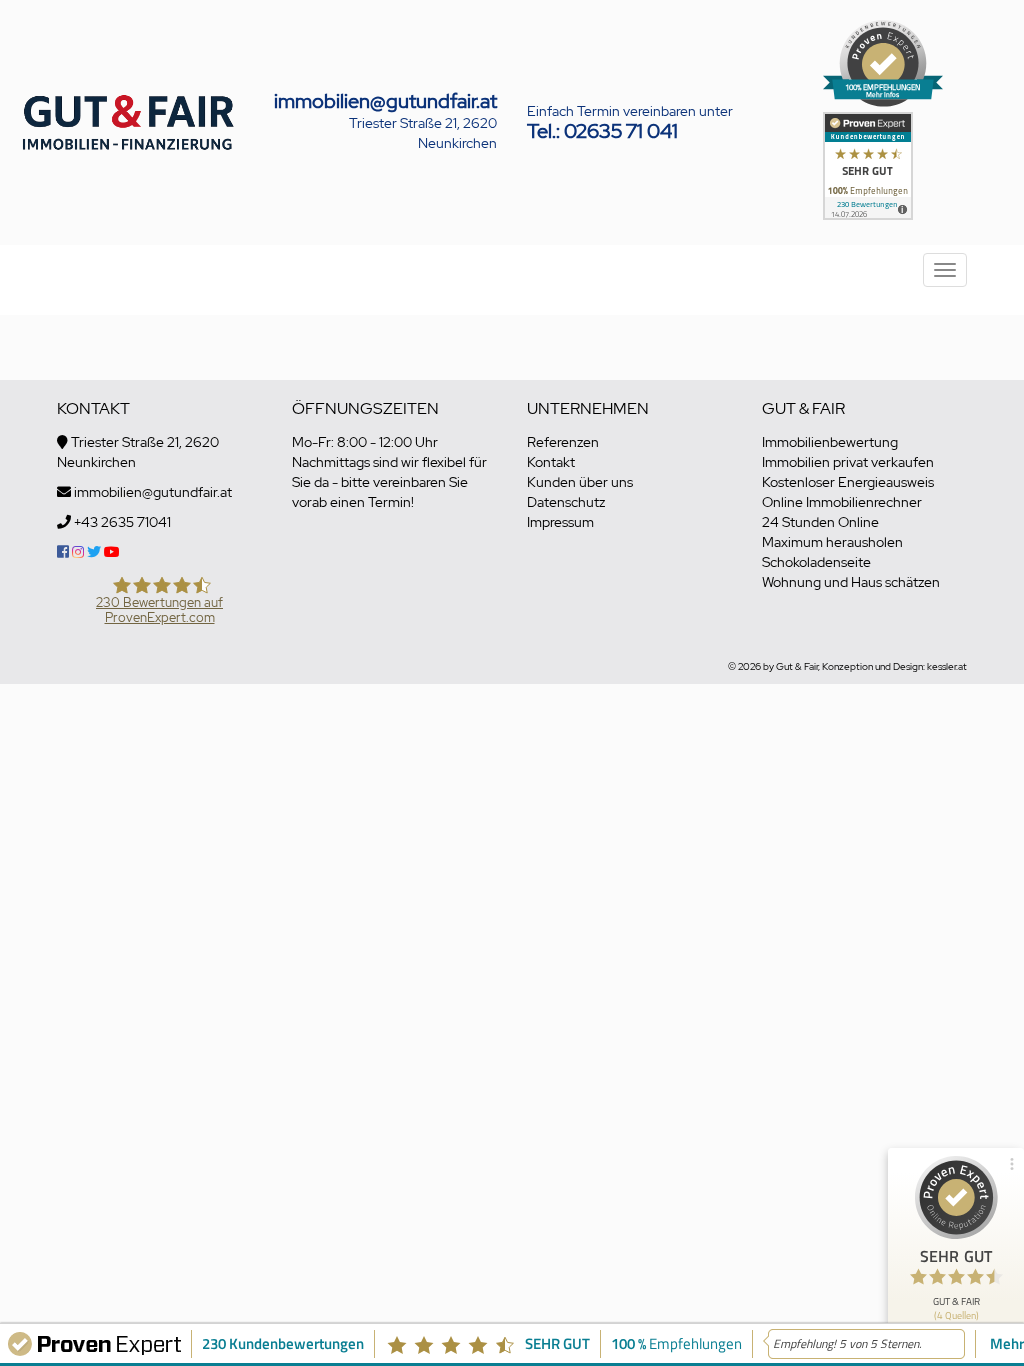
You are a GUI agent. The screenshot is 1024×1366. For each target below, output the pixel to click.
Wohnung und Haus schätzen (851, 582)
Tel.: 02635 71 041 (602, 131)
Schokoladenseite (816, 562)
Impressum (560, 522)
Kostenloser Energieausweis (848, 482)
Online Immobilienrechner (842, 502)
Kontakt (551, 462)
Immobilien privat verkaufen (848, 462)
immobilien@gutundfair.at (385, 101)
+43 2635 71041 (122, 522)
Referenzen (563, 442)
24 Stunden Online (820, 522)
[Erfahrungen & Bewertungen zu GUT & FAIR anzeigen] (868, 164)
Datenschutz (566, 502)
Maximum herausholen (832, 542)
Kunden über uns (580, 482)
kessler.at (947, 666)
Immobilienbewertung (830, 442)
